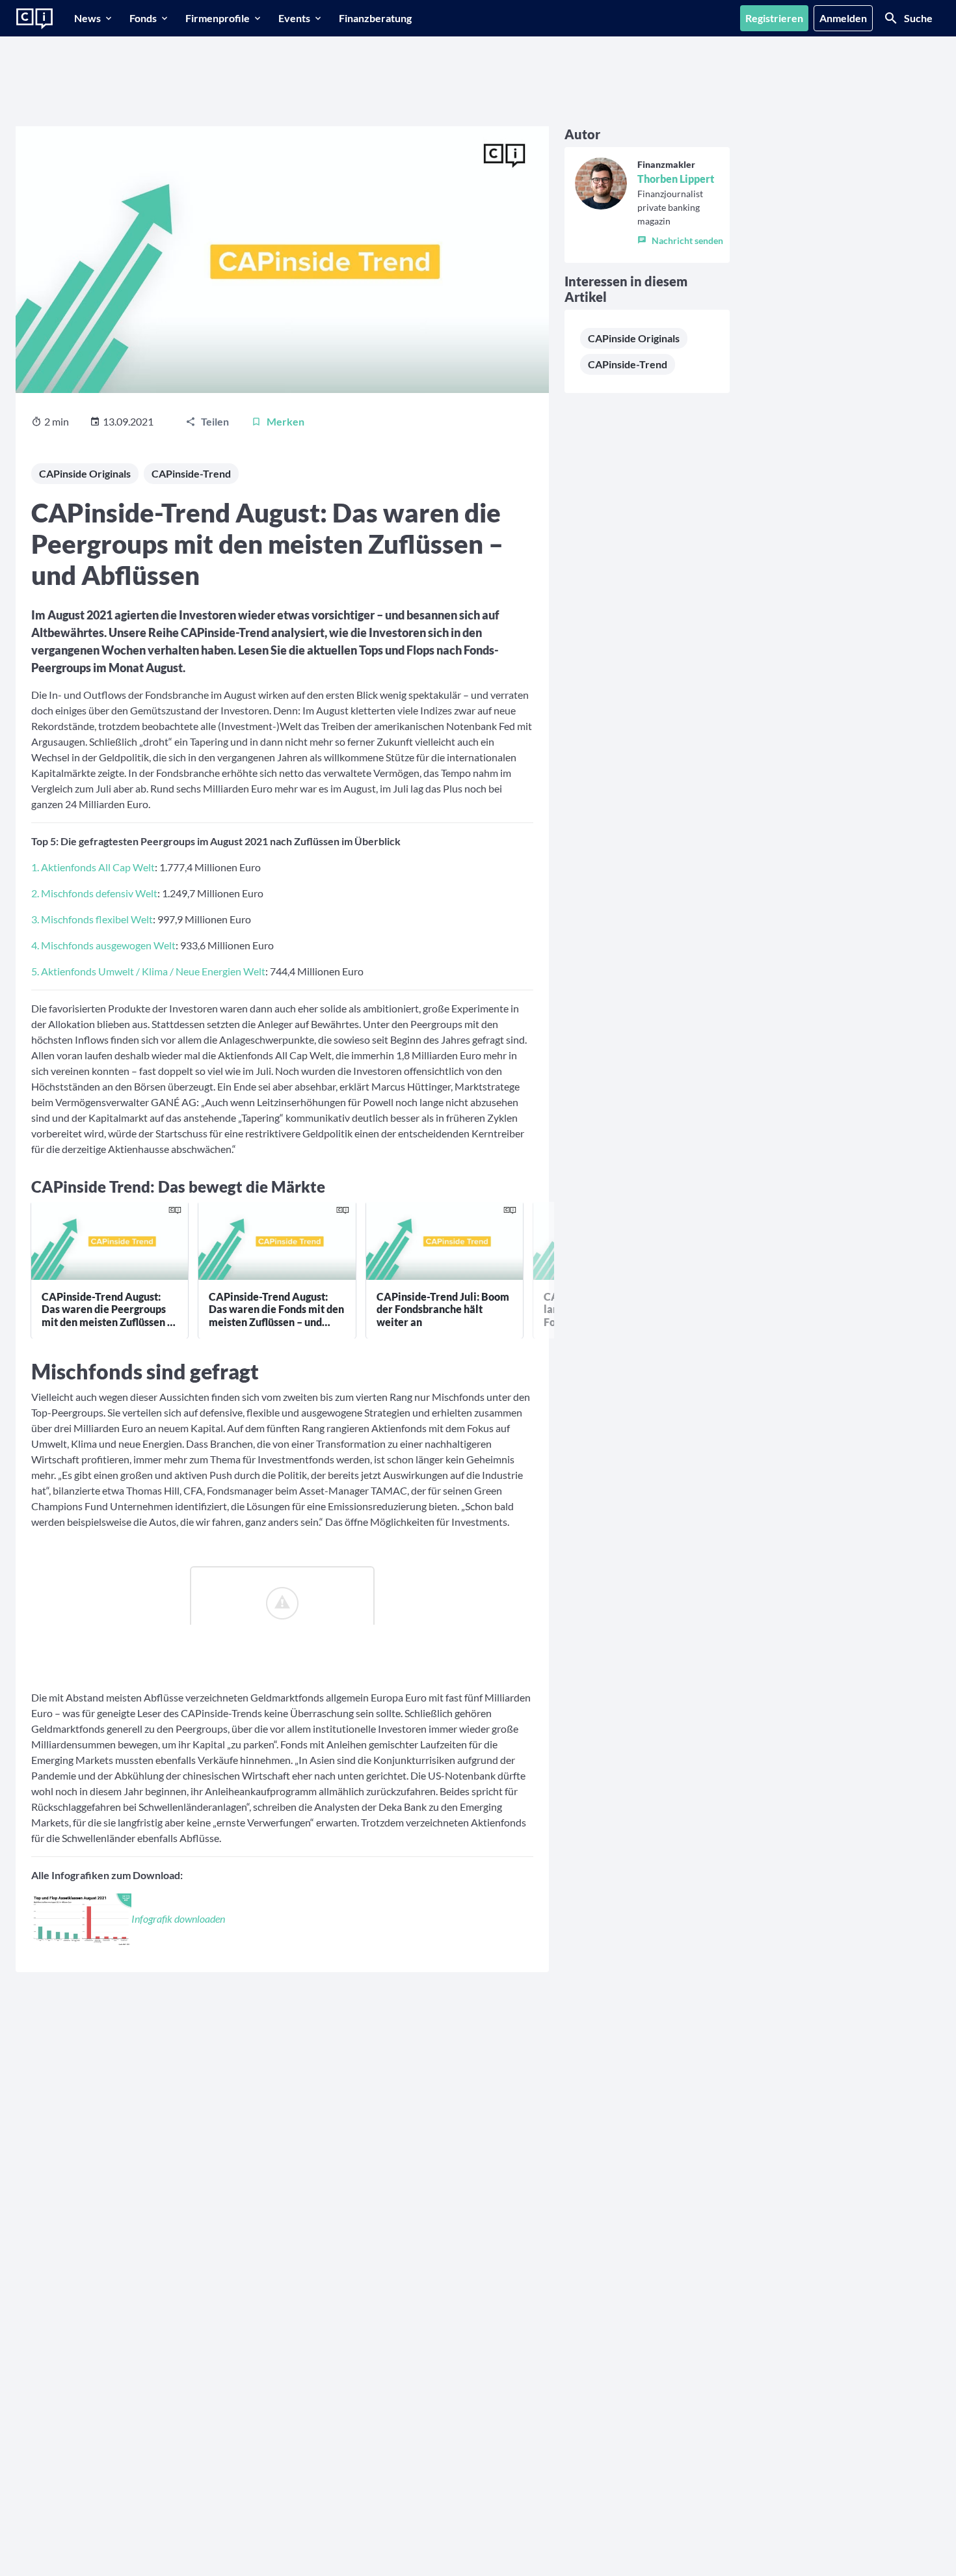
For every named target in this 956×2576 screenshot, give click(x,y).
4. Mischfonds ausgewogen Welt (103, 945)
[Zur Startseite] (34, 19)
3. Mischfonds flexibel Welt (92, 919)
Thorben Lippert (676, 179)
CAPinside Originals (85, 473)
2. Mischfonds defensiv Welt (94, 893)
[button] (680, 237)
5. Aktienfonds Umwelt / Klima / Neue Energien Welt (148, 971)
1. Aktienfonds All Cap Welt (93, 867)
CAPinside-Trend (191, 473)
